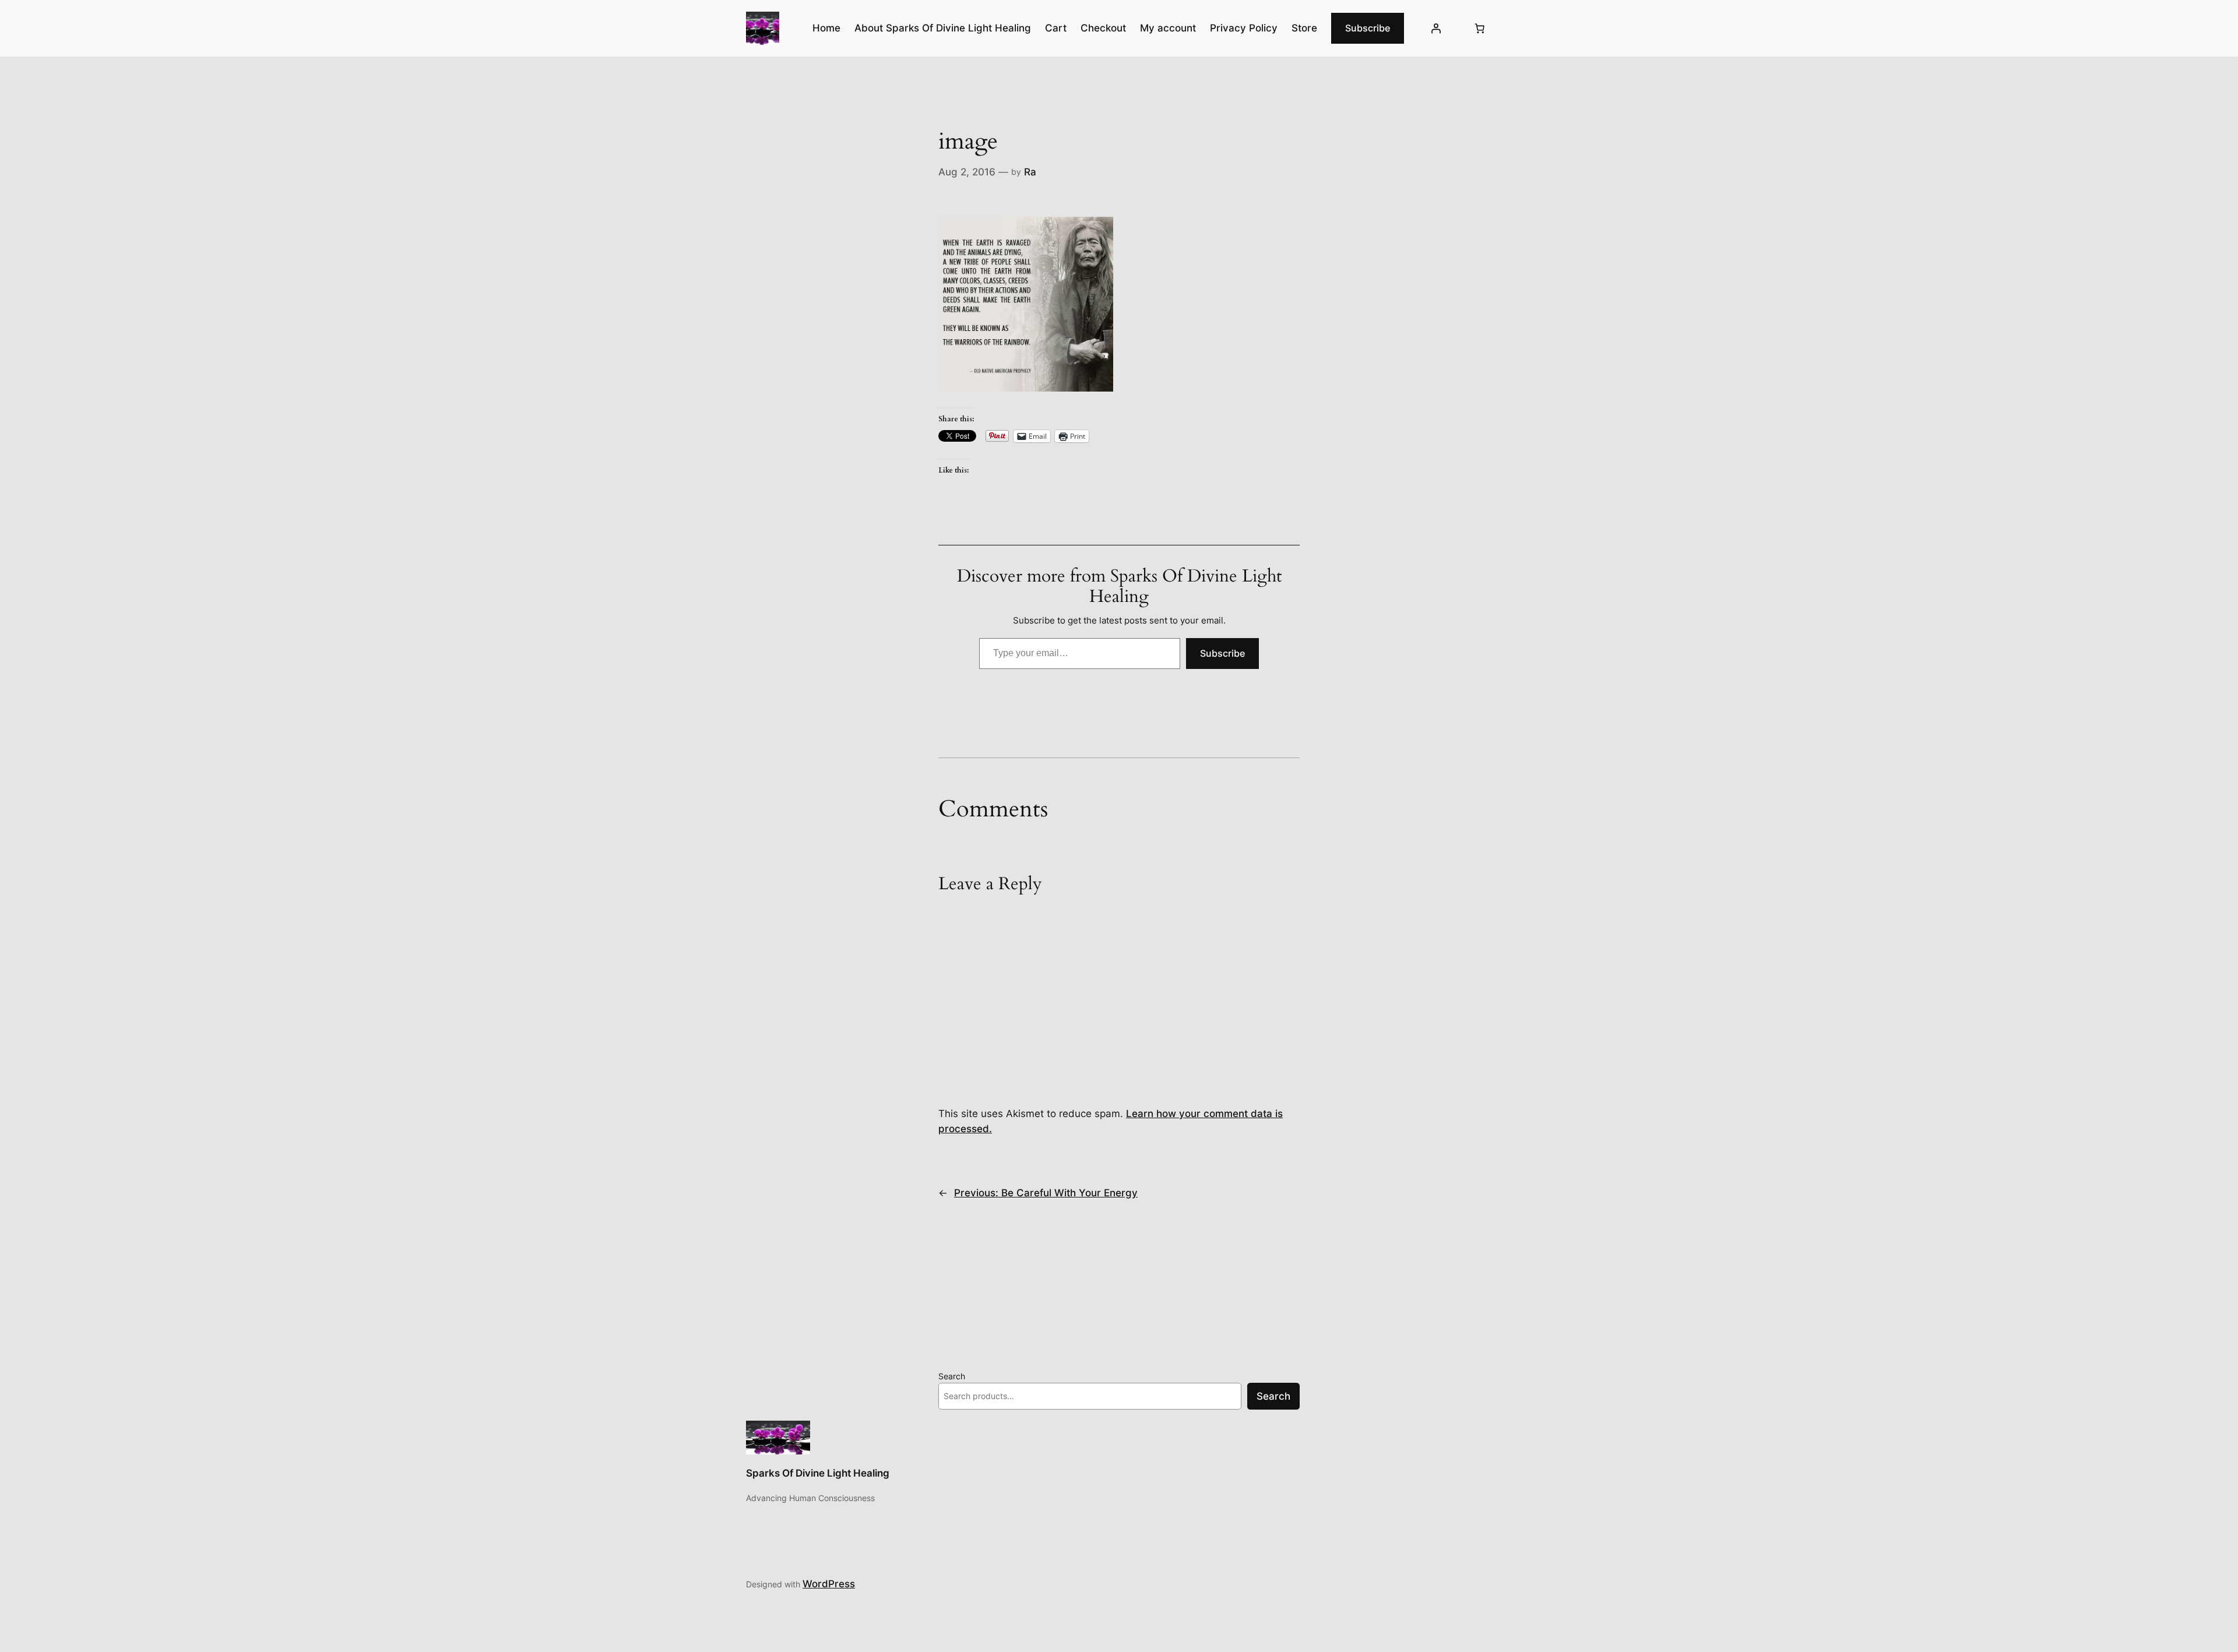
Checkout (1103, 28)
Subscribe (1368, 28)
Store (1304, 28)
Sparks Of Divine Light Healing (818, 1473)
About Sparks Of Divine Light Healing (943, 28)
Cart (1056, 28)
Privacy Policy (1244, 28)
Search (952, 1376)
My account (1168, 28)
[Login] (1436, 29)
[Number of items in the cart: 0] (1480, 29)
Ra (1030, 172)
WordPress (829, 1584)
